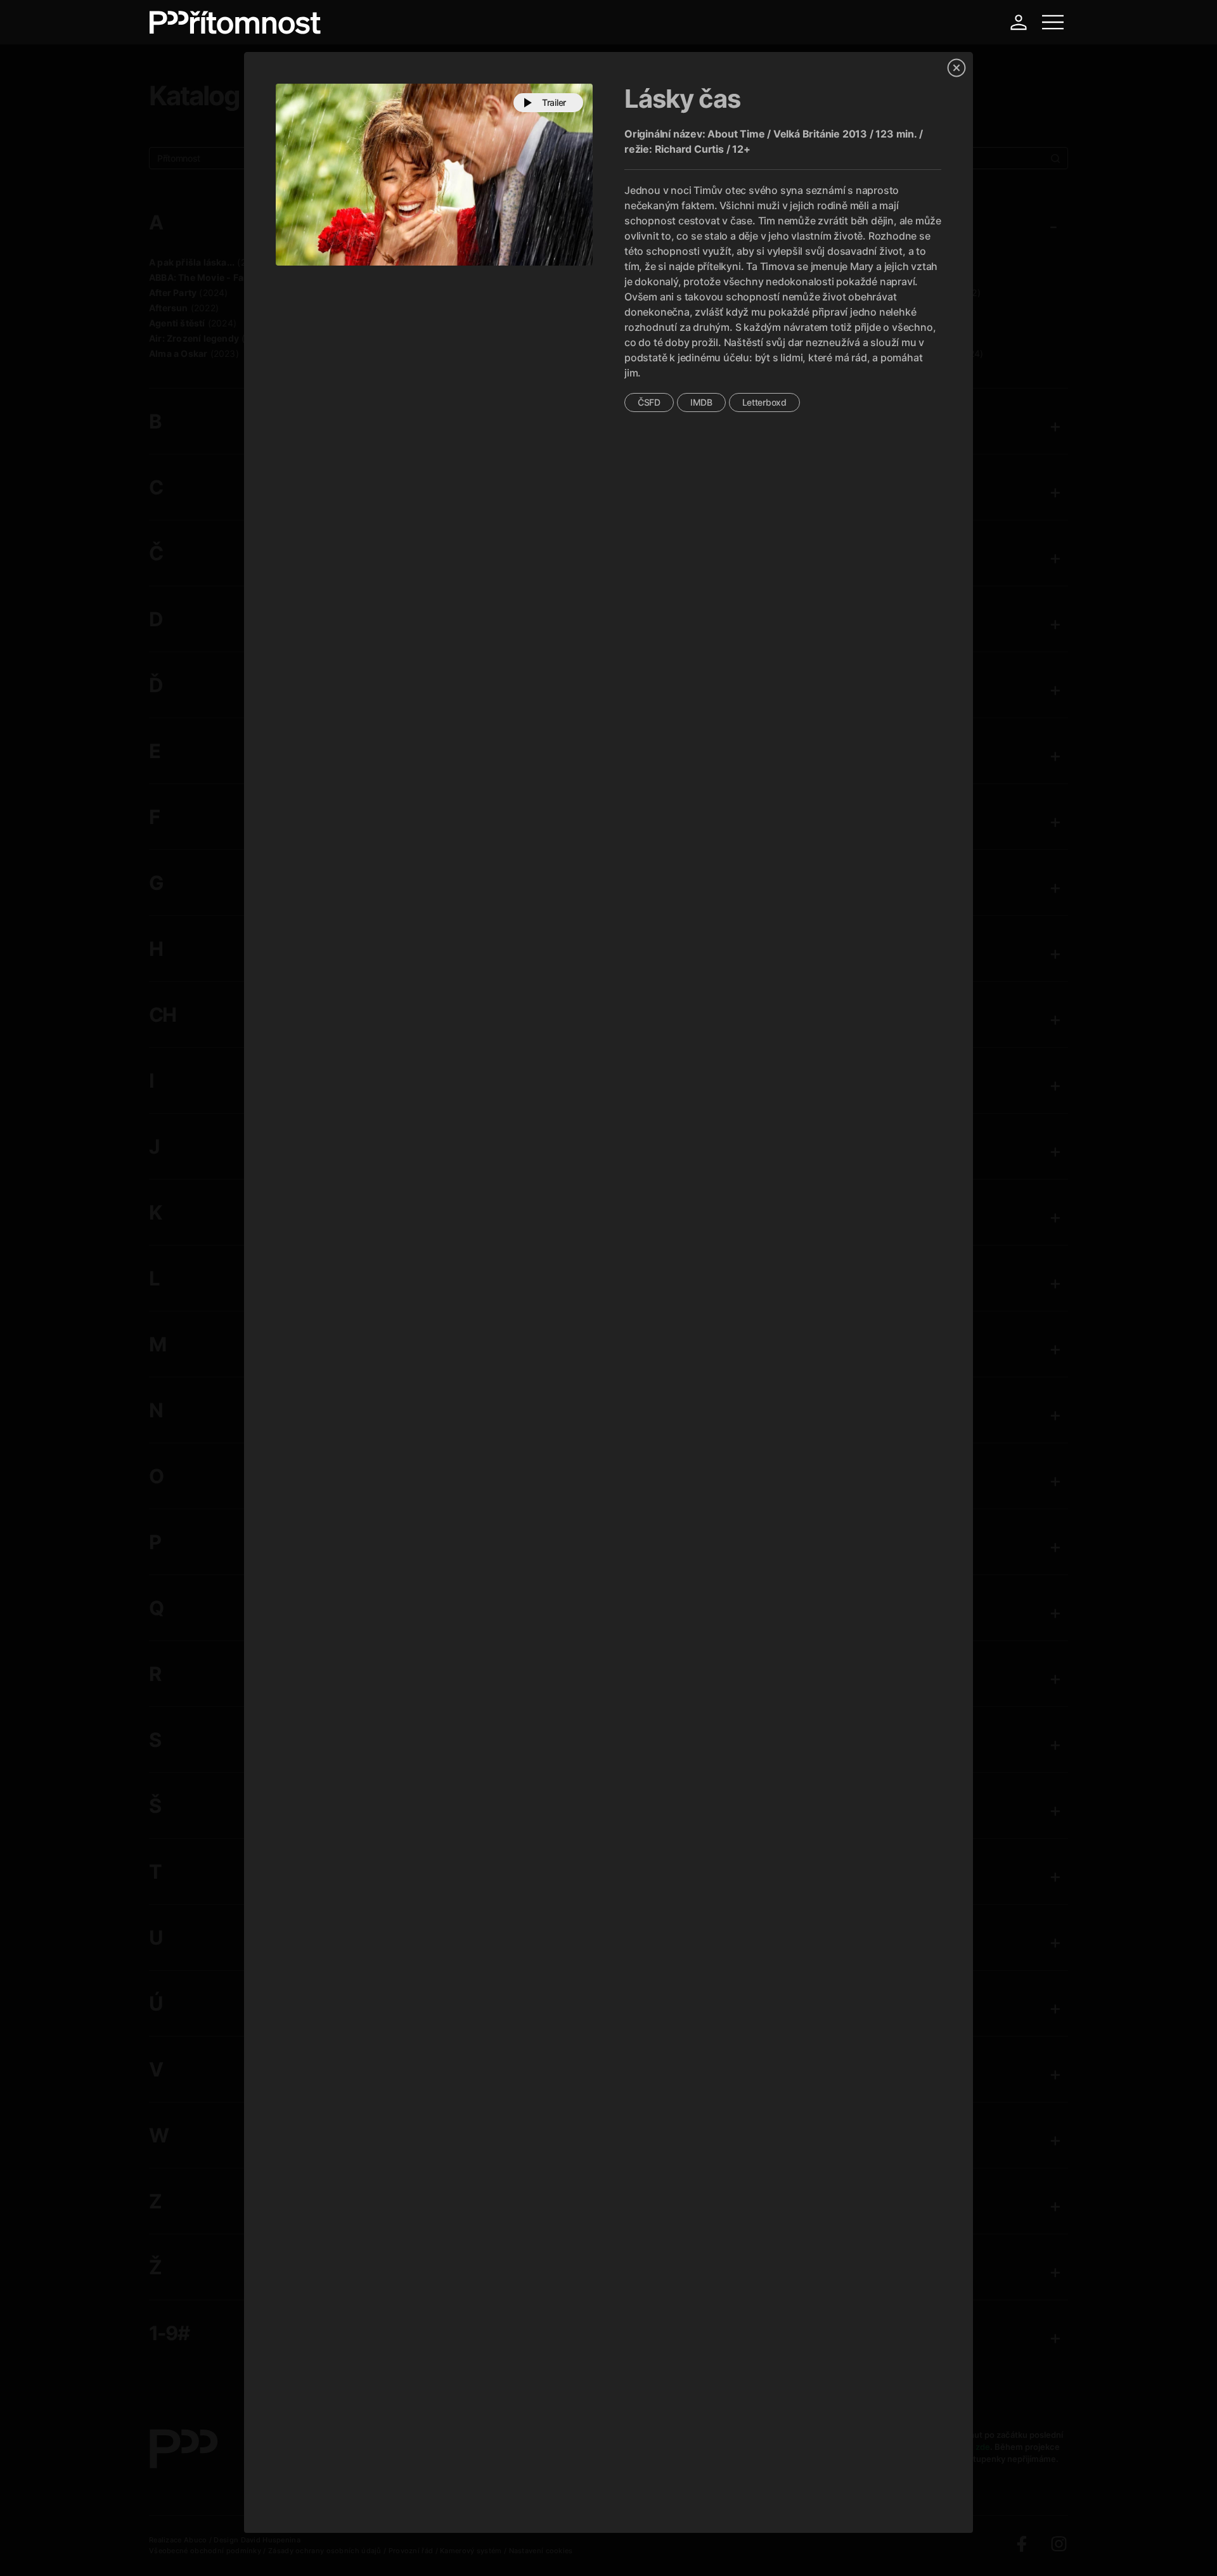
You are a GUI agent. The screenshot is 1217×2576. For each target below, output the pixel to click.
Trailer (554, 102)
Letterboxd (764, 402)
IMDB (701, 402)
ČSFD (649, 402)
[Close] (956, 68)
